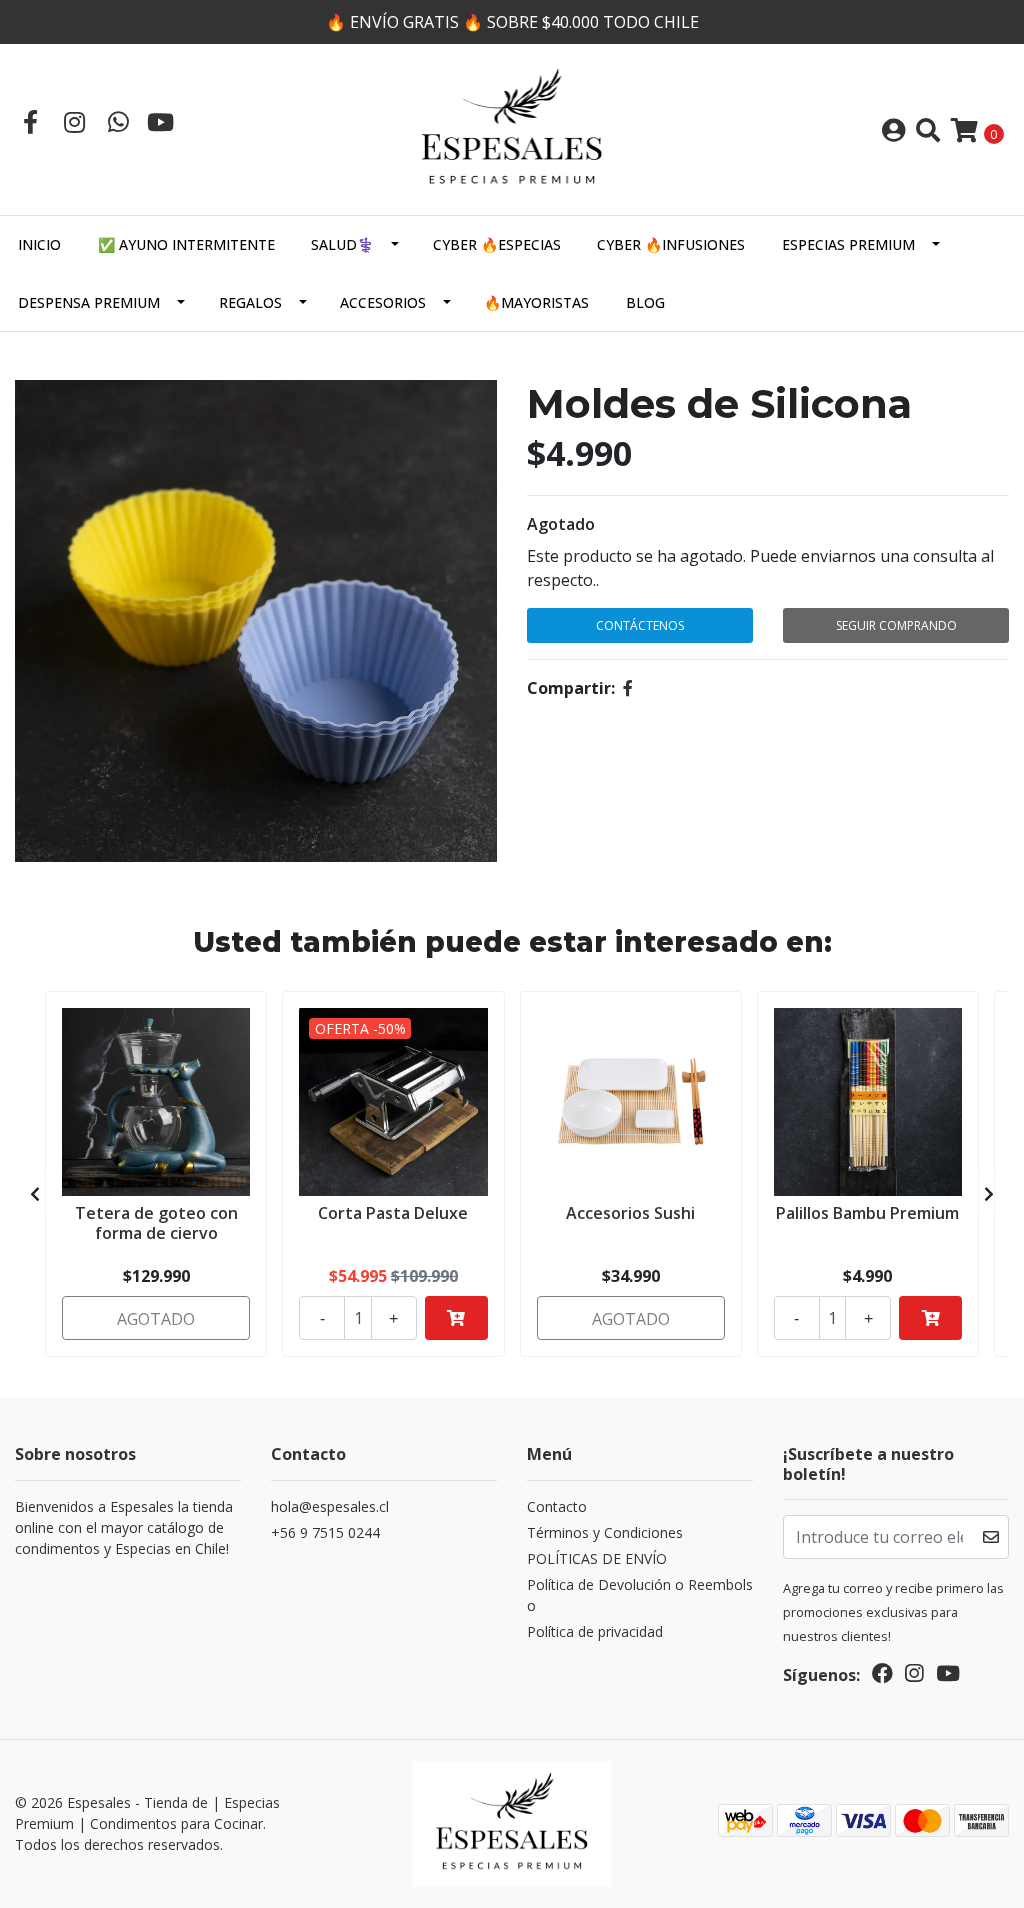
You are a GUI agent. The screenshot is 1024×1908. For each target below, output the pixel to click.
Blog (645, 302)
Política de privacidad (595, 1631)
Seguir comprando (896, 625)
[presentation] (35, 1194)
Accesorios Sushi (630, 1213)
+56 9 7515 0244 (325, 1532)
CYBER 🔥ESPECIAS (497, 244)
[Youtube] (160, 121)
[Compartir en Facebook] (628, 688)
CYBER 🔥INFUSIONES (671, 244)
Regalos (250, 302)
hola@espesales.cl (330, 1506)
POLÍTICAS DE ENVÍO (597, 1558)
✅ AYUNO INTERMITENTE (186, 244)
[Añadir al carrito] (456, 1318)
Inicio (39, 244)
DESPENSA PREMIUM (89, 302)
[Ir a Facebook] (30, 121)
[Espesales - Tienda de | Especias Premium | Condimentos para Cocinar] (512, 128)
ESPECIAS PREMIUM (848, 244)
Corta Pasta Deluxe (393, 1213)
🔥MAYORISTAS (536, 302)
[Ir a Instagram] (74, 121)
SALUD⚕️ (342, 244)
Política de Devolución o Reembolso (640, 1595)
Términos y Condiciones (605, 1532)
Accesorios (383, 302)
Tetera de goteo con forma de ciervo (156, 1222)
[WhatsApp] (118, 121)
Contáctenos (640, 625)
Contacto (557, 1506)
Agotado (561, 524)
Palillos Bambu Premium (867, 1213)
